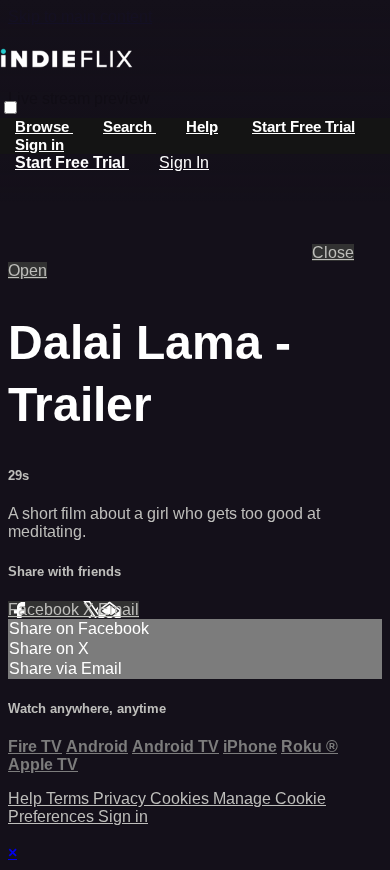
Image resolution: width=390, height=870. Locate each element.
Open (27, 270)
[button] (10, 107)
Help (202, 126)
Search (129, 126)
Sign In (184, 162)
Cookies (181, 798)
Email (118, 609)
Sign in (39, 144)
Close (333, 252)
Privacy (121, 798)
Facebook (45, 609)
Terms (69, 798)
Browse (44, 126)
